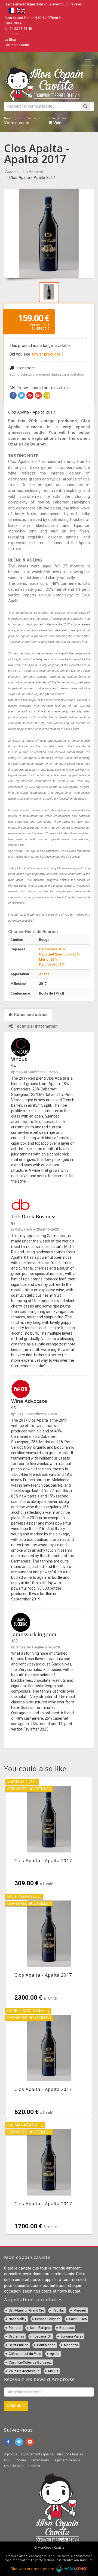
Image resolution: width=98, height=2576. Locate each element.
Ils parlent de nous (67, 2460)
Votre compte (22, 121)
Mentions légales (70, 2454)
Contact (34, 2466)
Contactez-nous (17, 45)
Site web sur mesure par (33, 2569)
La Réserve (33, 172)
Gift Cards (12, 34)
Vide (57, 121)
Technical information (36, 1026)
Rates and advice (30, 1015)
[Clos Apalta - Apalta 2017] (49, 1834)
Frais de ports (14, 2466)
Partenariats (40, 2460)
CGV (7, 2460)
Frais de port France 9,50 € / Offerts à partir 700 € (33, 21)
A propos (11, 2454)
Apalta (44, 974)
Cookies (21, 2460)
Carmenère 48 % (52, 949)
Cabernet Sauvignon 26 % (59, 954)
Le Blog (10, 40)
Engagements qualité (37, 2454)
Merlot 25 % (48, 959)
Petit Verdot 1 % (52, 964)
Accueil (12, 172)
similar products (46, 354)
